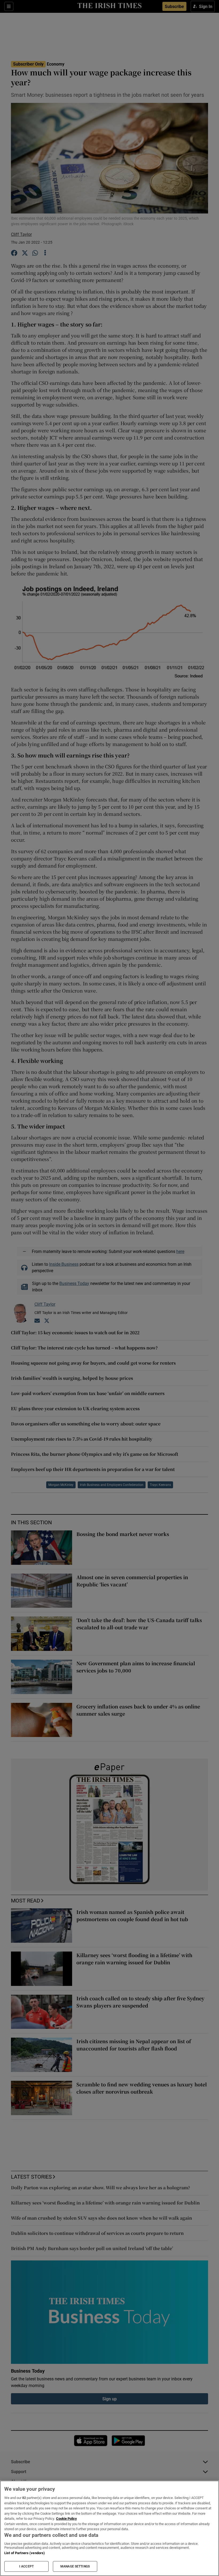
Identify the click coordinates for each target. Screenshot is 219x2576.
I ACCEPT (26, 2566)
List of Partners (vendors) (25, 2553)
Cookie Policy (67, 2519)
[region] (109, 2528)
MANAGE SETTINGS (75, 2566)
